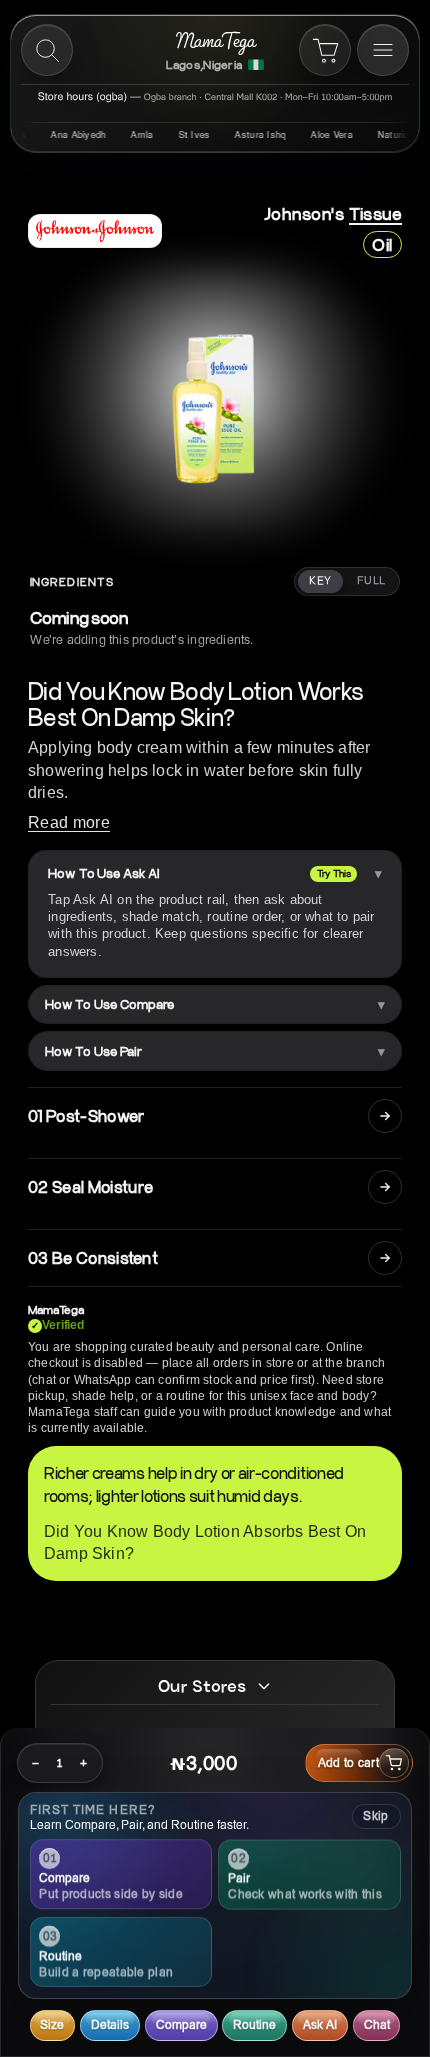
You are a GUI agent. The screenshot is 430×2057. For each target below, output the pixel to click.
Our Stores (202, 1686)
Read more (69, 822)
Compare (181, 2024)
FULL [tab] (371, 581)
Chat (377, 2024)
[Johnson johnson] (95, 230)
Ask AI (320, 2024)
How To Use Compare (109, 1004)
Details (110, 2024)
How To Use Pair (93, 1051)
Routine (254, 2024)
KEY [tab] (320, 581)
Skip (375, 1815)
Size (52, 2024)
